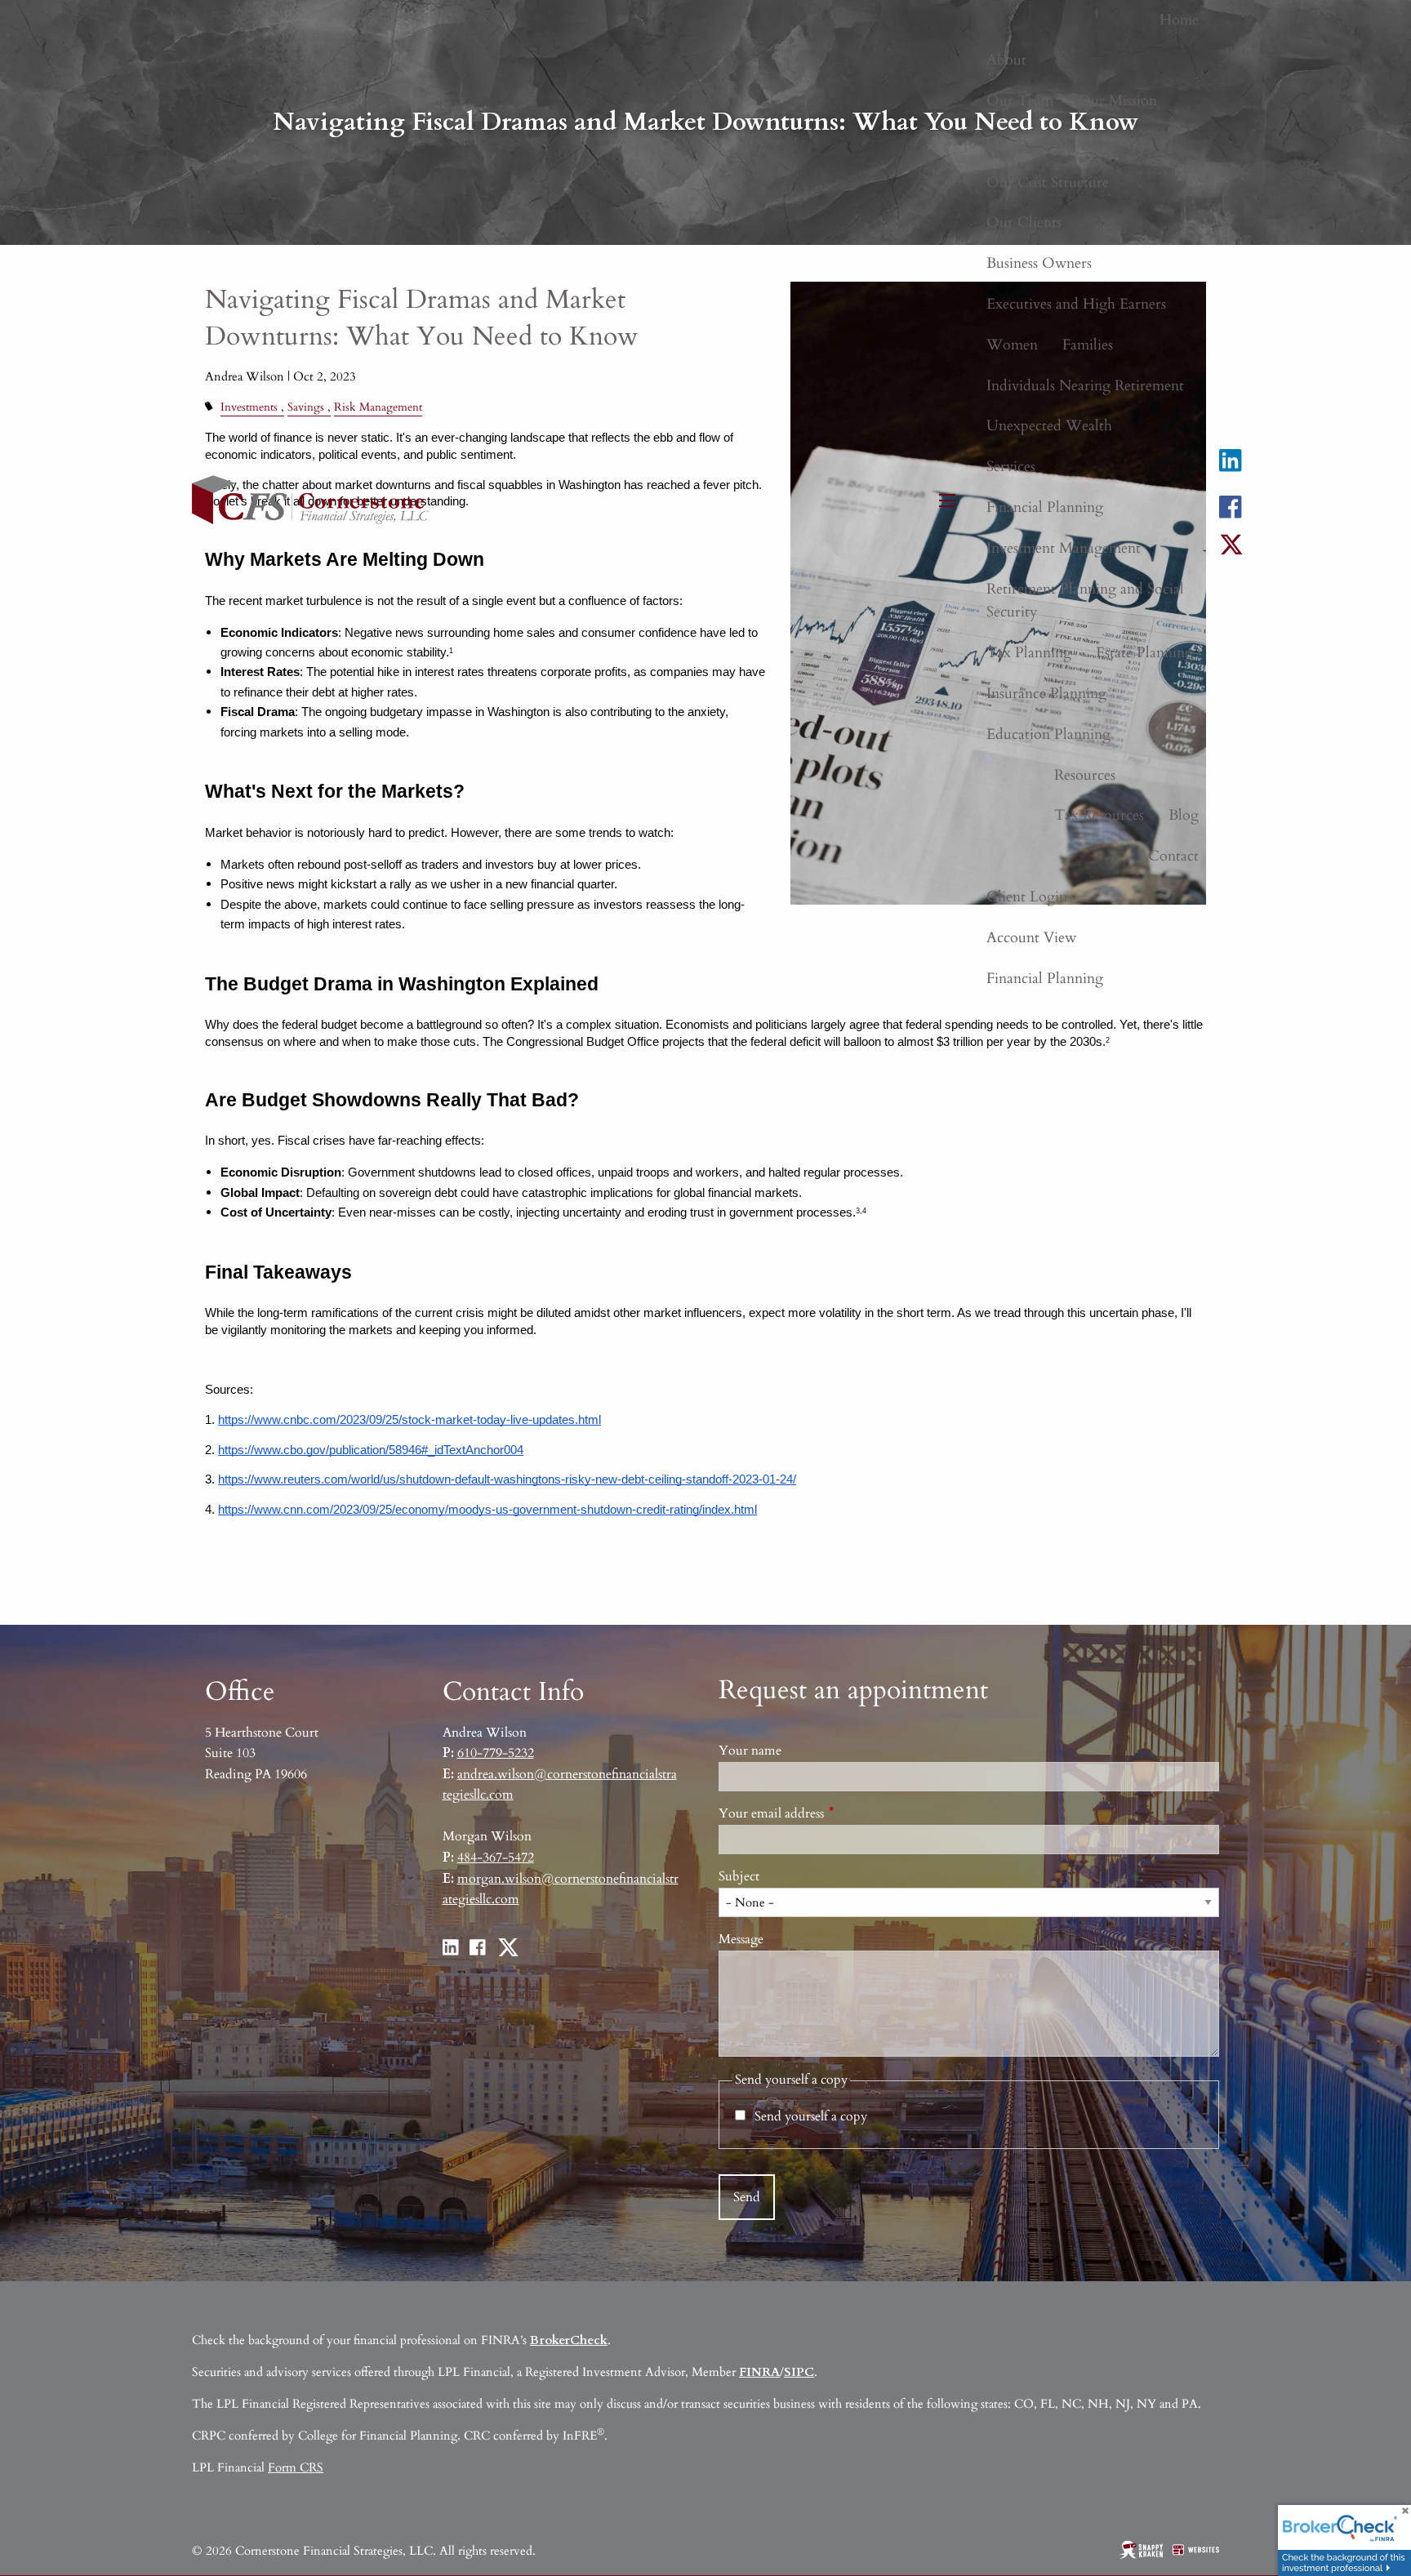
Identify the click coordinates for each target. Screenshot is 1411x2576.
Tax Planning (1029, 653)
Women (1012, 345)
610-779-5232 (496, 1753)
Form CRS (296, 2467)
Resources (1085, 775)
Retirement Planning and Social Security (1085, 601)
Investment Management (1064, 548)
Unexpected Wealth (1049, 426)
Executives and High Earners (1076, 304)
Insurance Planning (1046, 694)
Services (1011, 467)
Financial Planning (1045, 507)
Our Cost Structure (1048, 182)
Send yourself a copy (811, 2116)
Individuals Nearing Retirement (1085, 386)
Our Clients (1024, 222)
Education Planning (1048, 734)
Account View (1031, 938)
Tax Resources (1099, 815)
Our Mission (1117, 101)
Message (741, 1939)
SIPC (799, 2372)
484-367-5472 (496, 1857)
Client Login (1027, 897)
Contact (1173, 856)
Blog (1184, 815)
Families (1088, 345)
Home (1179, 20)
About (1006, 60)
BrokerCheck (569, 2340)
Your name (750, 1751)
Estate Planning (1144, 653)
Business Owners (1039, 263)
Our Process (1025, 142)
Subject (739, 1876)
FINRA (759, 2372)
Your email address (832, 1813)
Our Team (1020, 101)
